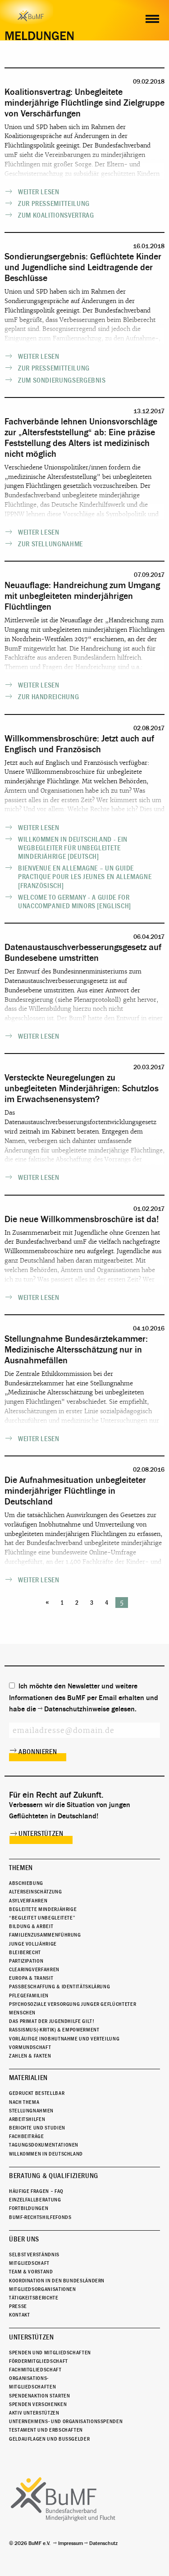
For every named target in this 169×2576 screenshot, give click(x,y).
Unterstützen (41, 1834)
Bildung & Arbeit (31, 1926)
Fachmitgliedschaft (35, 2370)
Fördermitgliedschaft (39, 2361)
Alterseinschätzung (36, 1892)
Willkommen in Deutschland (46, 2154)
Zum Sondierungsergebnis (62, 380)
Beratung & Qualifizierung (54, 2176)
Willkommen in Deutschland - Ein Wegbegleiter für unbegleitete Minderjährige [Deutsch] (73, 848)
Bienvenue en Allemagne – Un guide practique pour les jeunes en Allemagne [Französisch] (85, 877)
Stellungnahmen (31, 2111)
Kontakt (19, 2315)
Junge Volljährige (33, 1944)
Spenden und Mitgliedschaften (50, 2353)
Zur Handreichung (48, 697)
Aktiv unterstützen (34, 2413)
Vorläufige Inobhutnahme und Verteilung (64, 2039)
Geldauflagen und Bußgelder (49, 2439)
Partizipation (26, 1961)
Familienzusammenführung (45, 1935)
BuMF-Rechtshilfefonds (40, 2217)
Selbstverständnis (34, 2255)
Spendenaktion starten (39, 2396)
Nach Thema (24, 2102)
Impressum (71, 2543)
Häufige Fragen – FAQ (36, 2191)
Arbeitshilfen (27, 2119)
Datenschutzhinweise (77, 1709)
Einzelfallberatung (35, 2200)
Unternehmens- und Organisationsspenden (66, 2421)
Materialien (28, 2078)
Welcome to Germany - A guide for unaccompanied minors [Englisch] (75, 902)
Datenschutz (103, 2543)
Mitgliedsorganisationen (43, 2289)
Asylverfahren (28, 1901)
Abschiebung (26, 1883)
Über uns (24, 2239)
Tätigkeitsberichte (34, 2298)
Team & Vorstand (31, 2272)
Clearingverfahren (34, 1969)
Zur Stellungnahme (50, 544)
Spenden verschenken (38, 2404)
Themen (21, 1868)
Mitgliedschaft (29, 2263)
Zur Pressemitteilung (54, 204)
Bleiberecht (25, 1952)
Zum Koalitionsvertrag (56, 215)
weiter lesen (39, 192)
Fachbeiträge (27, 2136)
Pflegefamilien (29, 1996)
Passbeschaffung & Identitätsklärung (59, 1987)
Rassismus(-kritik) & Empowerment (54, 2030)
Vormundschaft (30, 2047)
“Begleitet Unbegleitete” (42, 1918)
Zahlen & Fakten (30, 2056)
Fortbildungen (29, 2208)
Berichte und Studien (37, 2128)
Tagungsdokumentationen (44, 2145)
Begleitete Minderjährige (43, 1909)
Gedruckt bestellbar (37, 2093)
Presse (18, 2306)
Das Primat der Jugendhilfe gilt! (52, 2021)
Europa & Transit (31, 1978)
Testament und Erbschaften (46, 2430)
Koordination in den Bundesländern (57, 2281)
